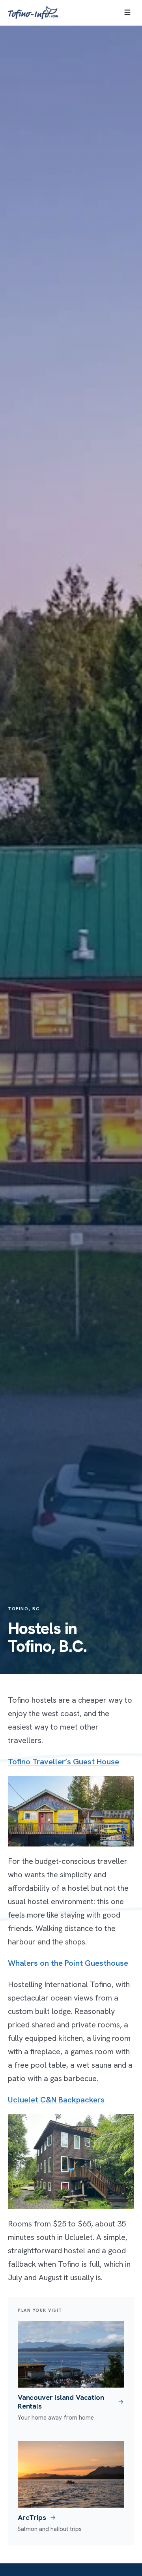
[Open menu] (127, 13)
